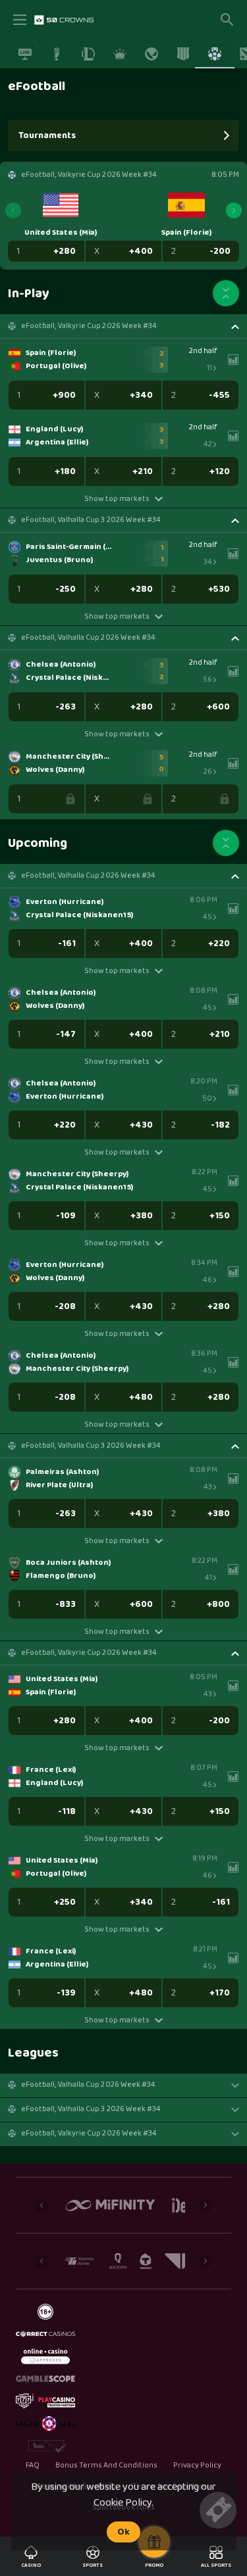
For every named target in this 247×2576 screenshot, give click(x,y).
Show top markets (117, 499)
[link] (64, 20)
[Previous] (13, 210)
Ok (123, 2532)
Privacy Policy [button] (197, 2466)
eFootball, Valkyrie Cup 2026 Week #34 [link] (89, 326)
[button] (123, 326)
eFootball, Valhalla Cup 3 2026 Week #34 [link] (91, 520)
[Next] (234, 210)
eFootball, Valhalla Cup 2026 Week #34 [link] (88, 638)
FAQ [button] (33, 2466)
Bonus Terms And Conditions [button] (107, 2466)
